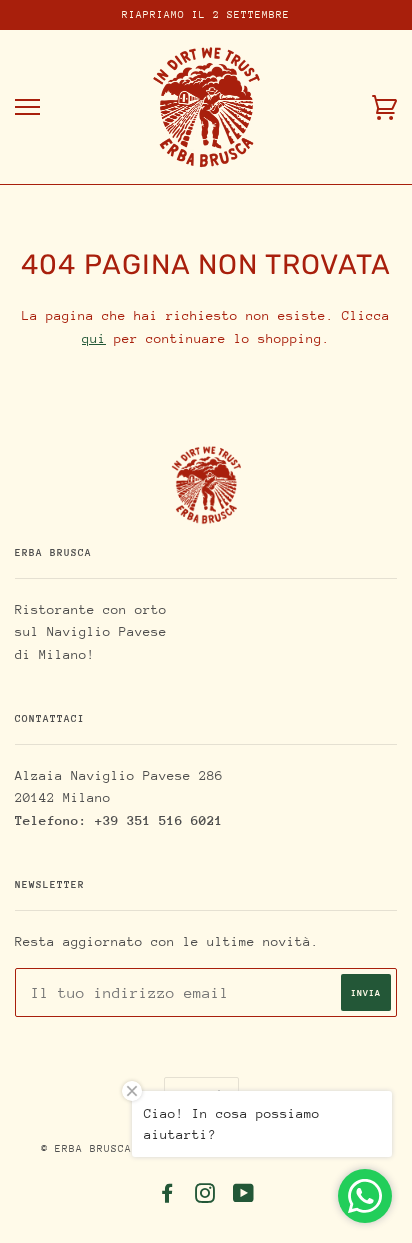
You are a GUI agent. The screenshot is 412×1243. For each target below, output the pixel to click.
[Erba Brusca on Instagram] (205, 1198)
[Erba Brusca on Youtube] (244, 1198)
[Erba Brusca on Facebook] (167, 1198)
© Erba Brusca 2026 (104, 1149)
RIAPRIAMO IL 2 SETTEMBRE (206, 15)
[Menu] (27, 107)
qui (94, 338)
